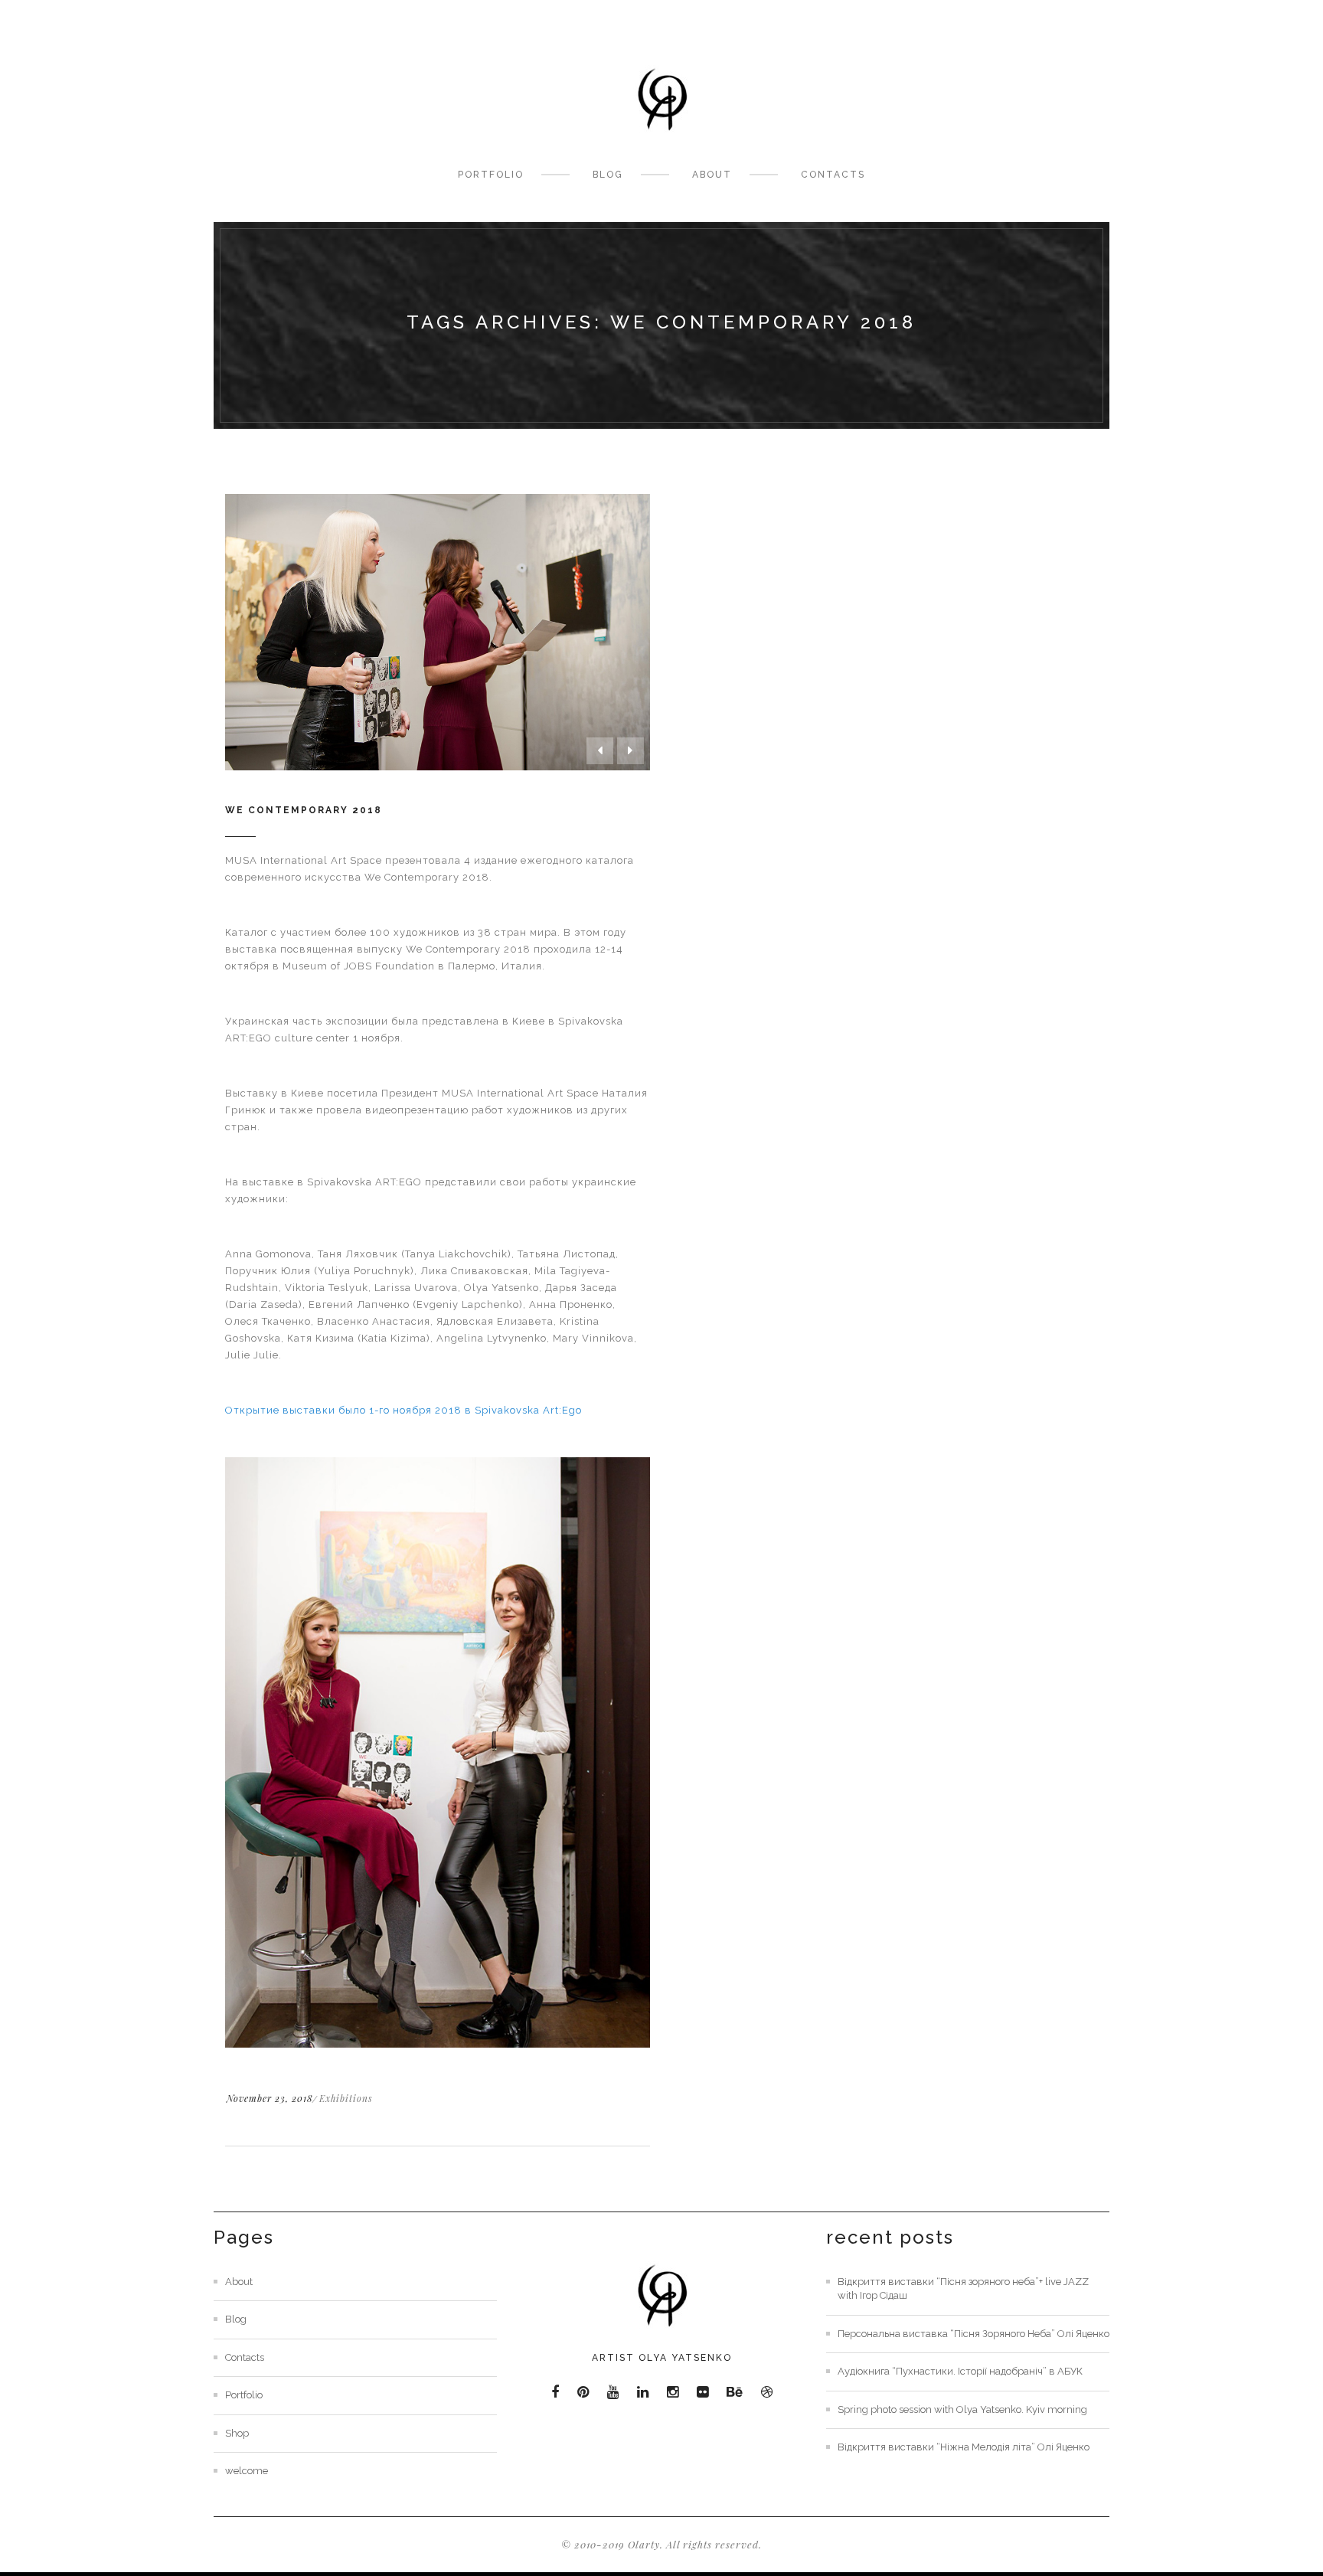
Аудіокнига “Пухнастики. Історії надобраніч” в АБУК (960, 2371)
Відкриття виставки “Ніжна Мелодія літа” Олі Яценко (964, 2447)
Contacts (833, 175)
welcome (247, 2471)
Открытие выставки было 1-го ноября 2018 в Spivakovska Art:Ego (405, 1410)
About (712, 175)
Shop (237, 2433)
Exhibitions (346, 2098)
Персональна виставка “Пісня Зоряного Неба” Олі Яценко (973, 2334)
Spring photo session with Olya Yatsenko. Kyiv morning (962, 2409)
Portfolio (491, 175)
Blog (608, 175)
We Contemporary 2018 (304, 810)
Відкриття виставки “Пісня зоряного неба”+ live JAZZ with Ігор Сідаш (963, 2289)
